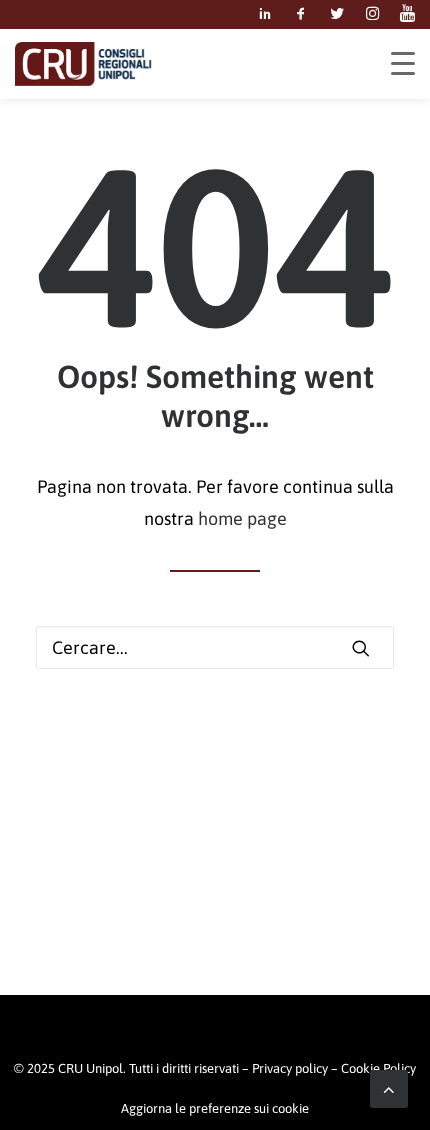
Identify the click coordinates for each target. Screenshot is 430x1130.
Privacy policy (290, 1068)
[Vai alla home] (83, 64)
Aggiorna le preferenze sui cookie (215, 1108)
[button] (265, 14)
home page (242, 518)
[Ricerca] (215, 647)
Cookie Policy (378, 1068)
